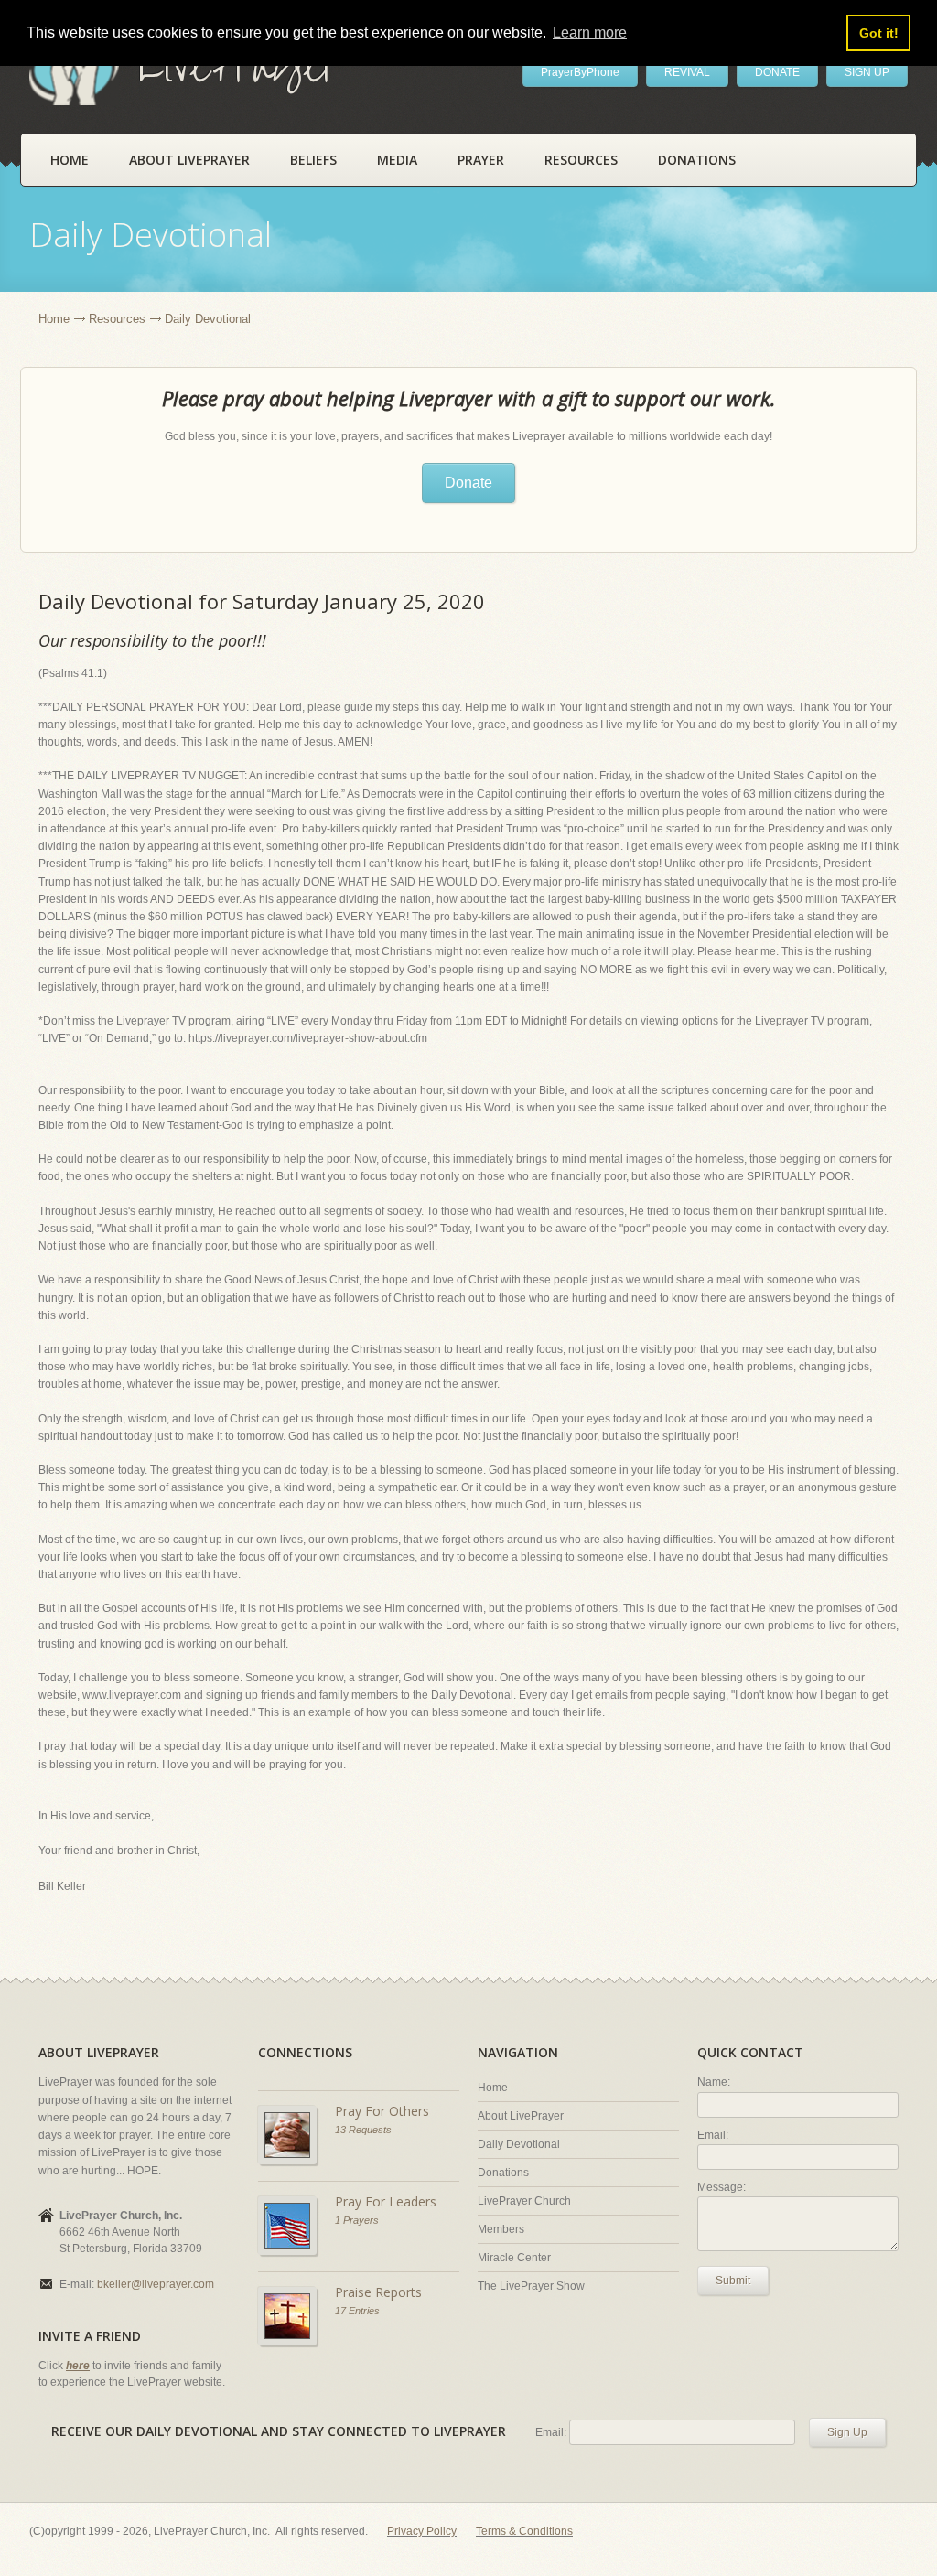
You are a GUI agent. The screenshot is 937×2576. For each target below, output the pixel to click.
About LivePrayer (189, 160)
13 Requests (363, 2130)
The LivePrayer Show (531, 2286)
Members (501, 2229)
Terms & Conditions (524, 2531)
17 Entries (357, 2311)
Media (397, 160)
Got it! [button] (879, 33)
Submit (733, 2281)
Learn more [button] (590, 32)
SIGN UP (867, 72)
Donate (468, 483)
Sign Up (847, 2432)
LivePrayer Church (524, 2201)
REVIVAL (687, 72)
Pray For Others (382, 2111)
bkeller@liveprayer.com (156, 2284)
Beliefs (313, 160)
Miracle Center (514, 2258)
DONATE (777, 72)
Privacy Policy (422, 2531)
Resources (581, 160)
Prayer (481, 160)
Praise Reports (378, 2292)
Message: (722, 2187)
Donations (697, 160)
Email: (713, 2135)
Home (70, 160)
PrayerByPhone (580, 72)
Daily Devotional (519, 2144)
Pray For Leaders (386, 2201)
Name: (714, 2082)
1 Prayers (357, 2220)
